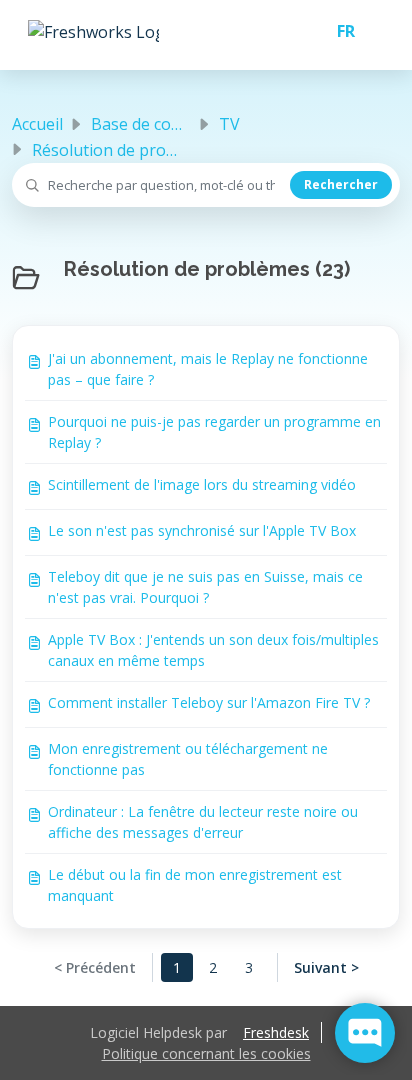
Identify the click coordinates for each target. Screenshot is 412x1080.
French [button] (338, 31)
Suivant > (326, 967)
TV (229, 124)
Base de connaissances (177, 124)
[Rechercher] (341, 185)
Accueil (37, 124)
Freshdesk (276, 1032)
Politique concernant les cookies (206, 1053)
